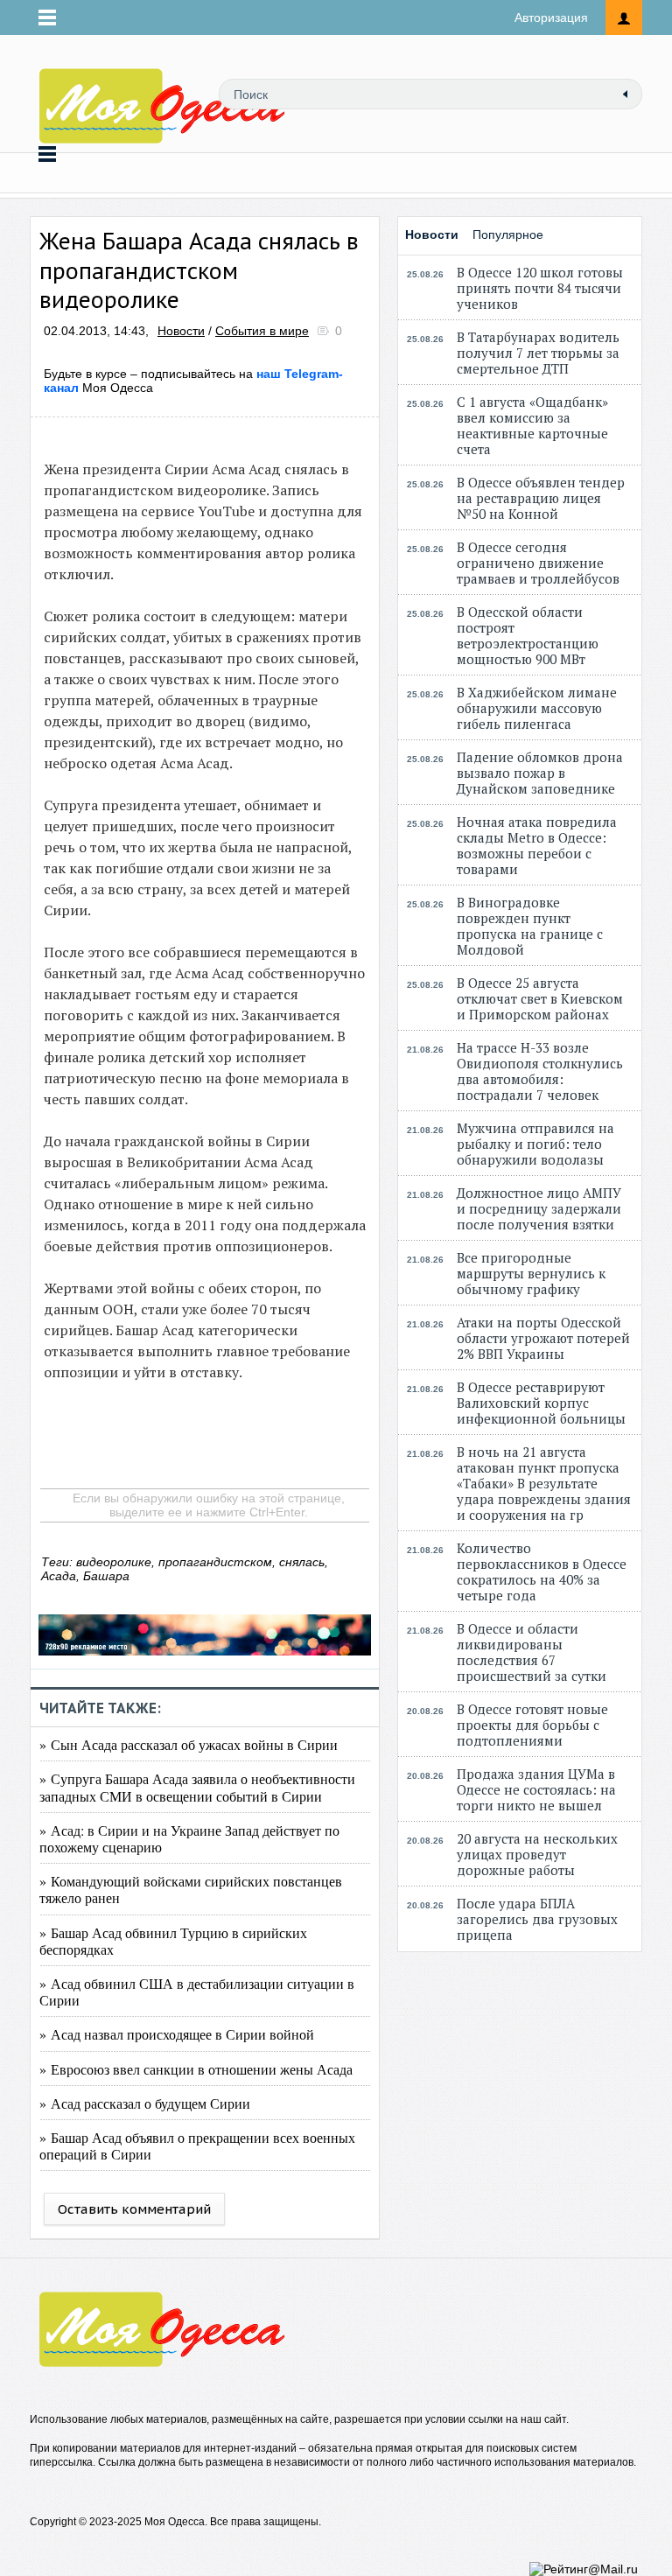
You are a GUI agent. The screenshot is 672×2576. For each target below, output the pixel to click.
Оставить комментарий (134, 2209)
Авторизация (551, 17)
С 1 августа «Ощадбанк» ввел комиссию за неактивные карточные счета (532, 425)
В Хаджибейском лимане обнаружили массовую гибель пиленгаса (537, 708)
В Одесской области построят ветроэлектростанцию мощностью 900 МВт (528, 635)
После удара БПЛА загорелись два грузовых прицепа (537, 1919)
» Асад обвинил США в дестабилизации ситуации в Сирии (197, 1991)
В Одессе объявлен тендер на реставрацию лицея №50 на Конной (541, 498)
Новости (181, 331)
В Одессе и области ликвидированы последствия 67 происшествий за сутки (532, 1652)
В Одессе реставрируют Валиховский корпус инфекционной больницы (541, 1403)
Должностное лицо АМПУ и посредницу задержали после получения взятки (539, 1208)
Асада (59, 1576)
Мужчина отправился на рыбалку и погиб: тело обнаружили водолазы (535, 1144)
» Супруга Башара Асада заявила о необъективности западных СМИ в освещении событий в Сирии (197, 1787)
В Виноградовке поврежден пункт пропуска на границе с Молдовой (530, 926)
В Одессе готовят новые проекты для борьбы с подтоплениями (532, 1725)
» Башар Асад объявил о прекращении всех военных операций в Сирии (197, 2145)
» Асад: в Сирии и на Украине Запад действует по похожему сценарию (189, 1838)
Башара (106, 1576)
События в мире (262, 331)
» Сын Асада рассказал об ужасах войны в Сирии (189, 1744)
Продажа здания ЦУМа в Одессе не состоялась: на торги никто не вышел (536, 1789)
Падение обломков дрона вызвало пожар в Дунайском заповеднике (540, 773)
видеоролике (114, 1562)
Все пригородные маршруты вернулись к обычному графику (531, 1273)
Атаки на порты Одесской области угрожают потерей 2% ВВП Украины (543, 1338)
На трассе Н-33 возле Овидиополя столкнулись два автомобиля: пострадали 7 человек (540, 1071)
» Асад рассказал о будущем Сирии (145, 2103)
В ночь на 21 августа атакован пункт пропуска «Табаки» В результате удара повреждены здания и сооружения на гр (544, 1483)
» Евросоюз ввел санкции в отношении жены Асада (196, 2069)
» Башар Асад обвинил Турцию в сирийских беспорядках (173, 1941)
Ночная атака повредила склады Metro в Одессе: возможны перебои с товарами (537, 845)
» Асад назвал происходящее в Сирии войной (177, 2034)
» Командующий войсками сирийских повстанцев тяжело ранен (191, 1889)
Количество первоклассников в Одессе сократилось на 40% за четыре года (542, 1571)
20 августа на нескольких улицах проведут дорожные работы (537, 1854)
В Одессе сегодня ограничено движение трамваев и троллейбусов (538, 563)
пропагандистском (215, 1562)
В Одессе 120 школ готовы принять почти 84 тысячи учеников (540, 288)
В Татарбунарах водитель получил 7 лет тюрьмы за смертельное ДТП (538, 353)
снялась (302, 1562)
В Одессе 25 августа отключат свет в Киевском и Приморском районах (540, 998)
